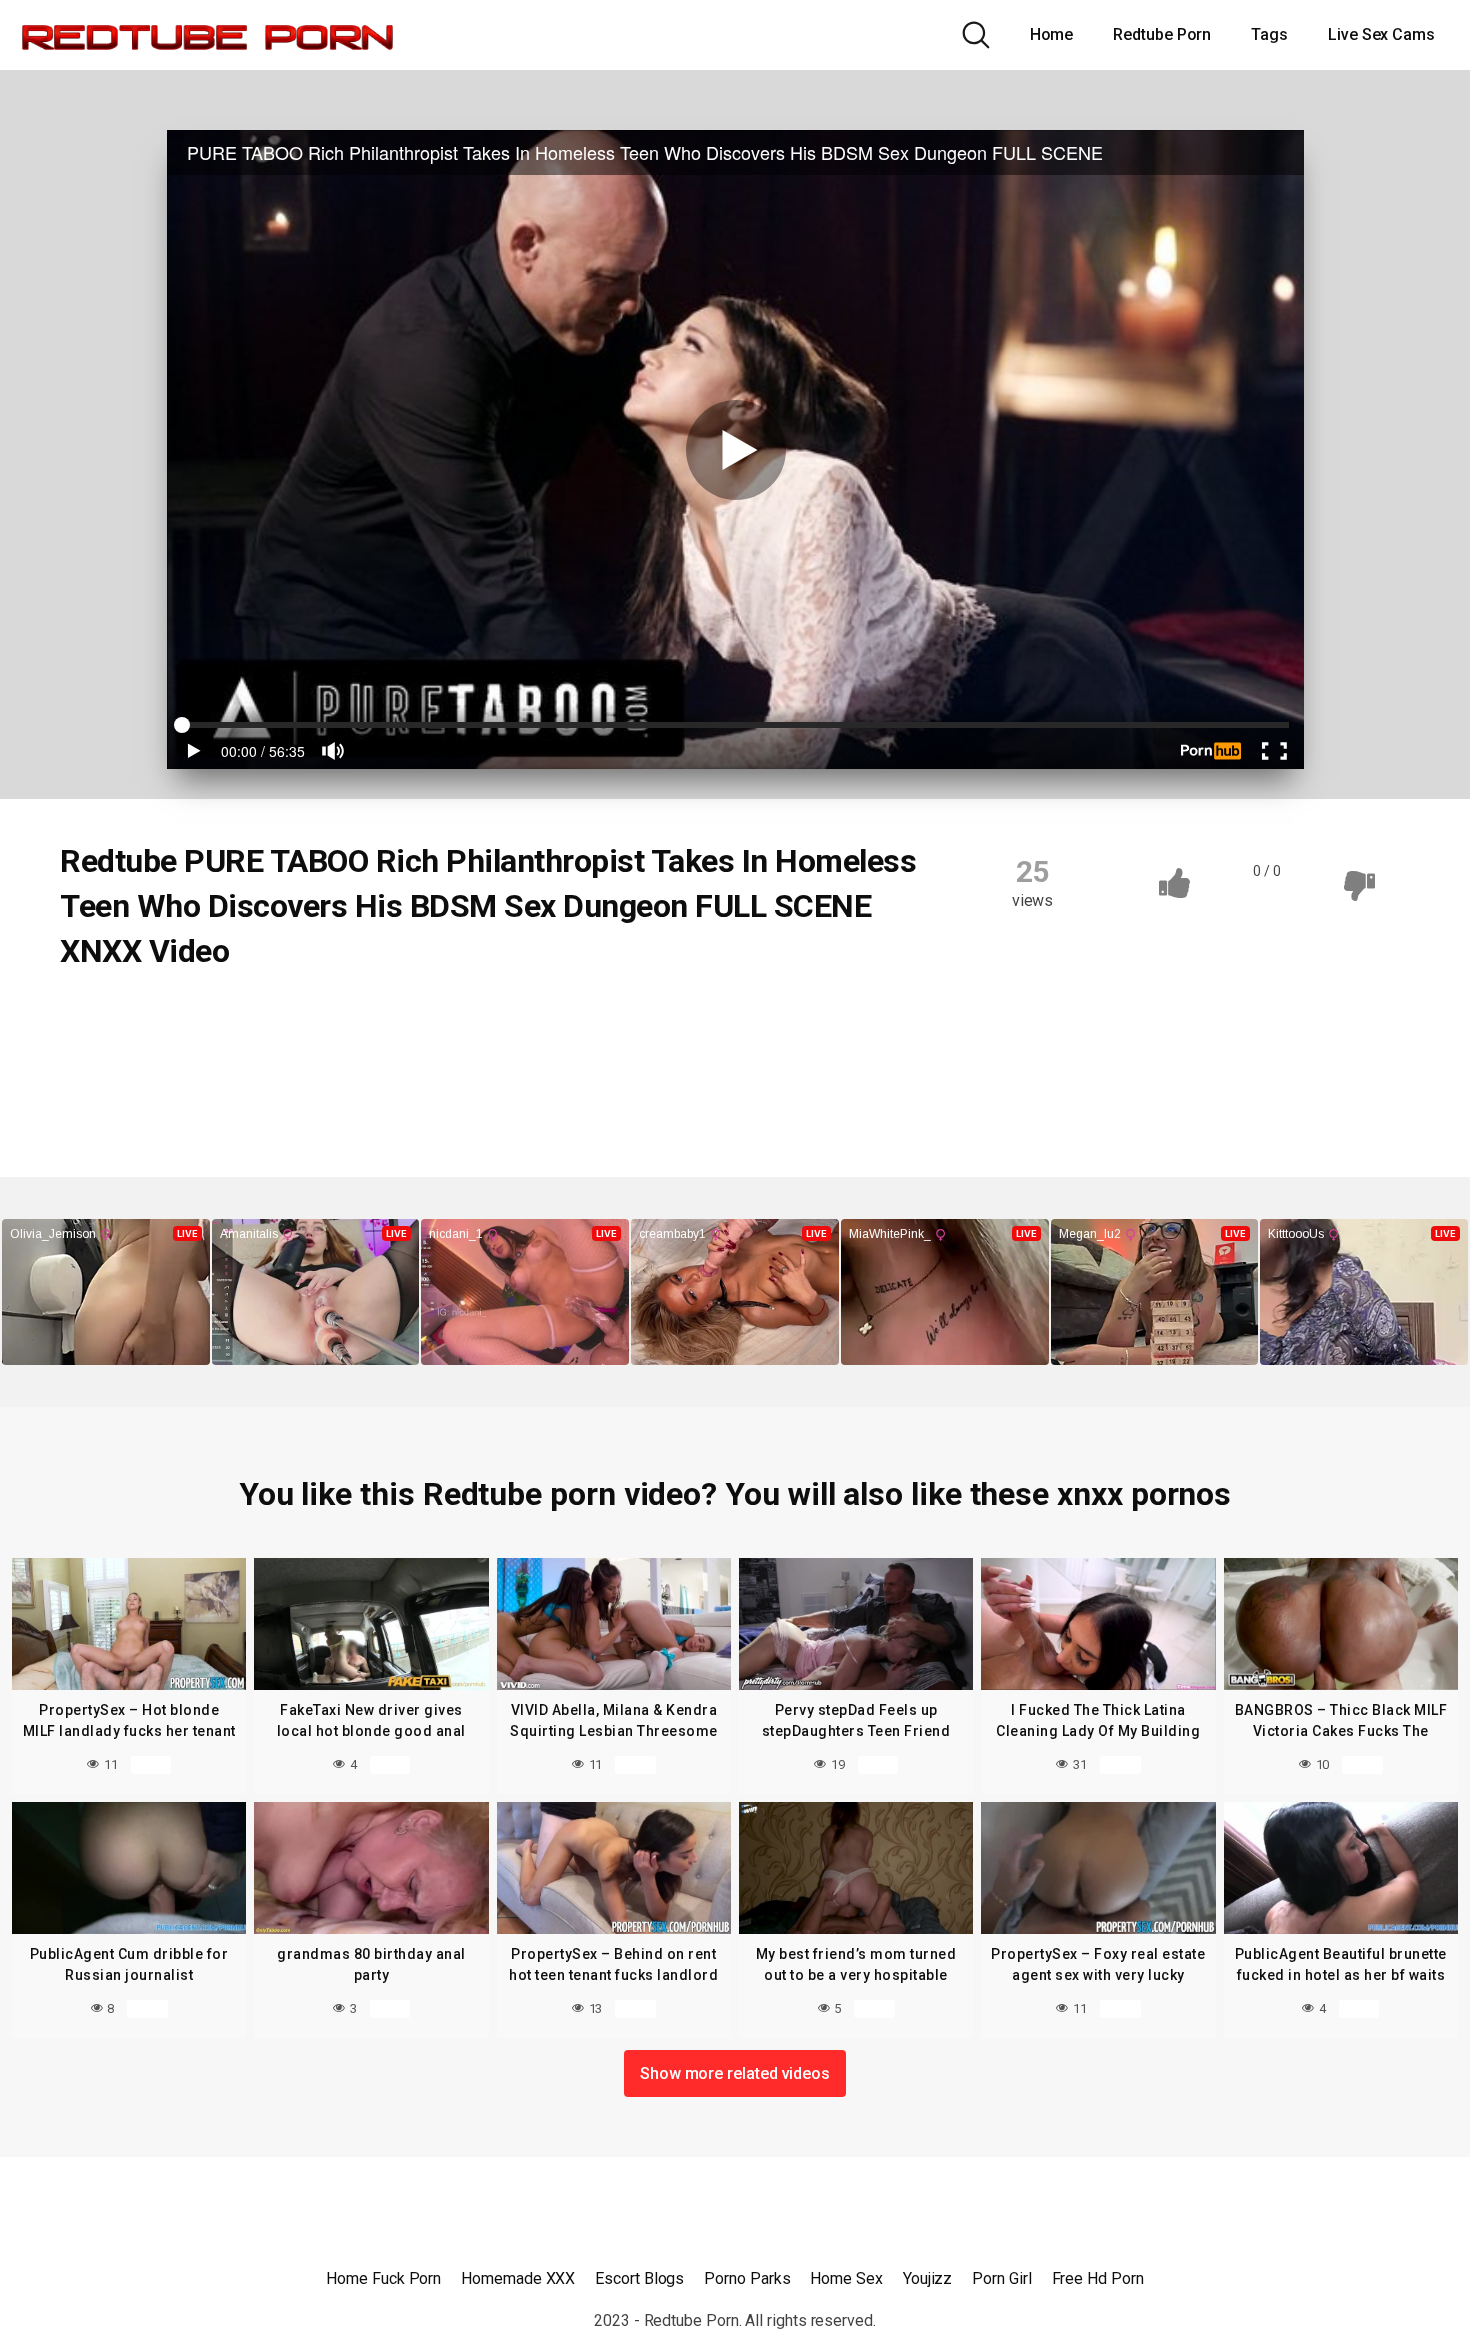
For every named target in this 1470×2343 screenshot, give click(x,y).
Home (1052, 34)
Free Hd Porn (1098, 2278)
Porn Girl (1001, 2278)
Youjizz (927, 2278)
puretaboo (460, 1058)
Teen (314, 1097)
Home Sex (846, 2278)
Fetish (613, 1019)
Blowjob (196, 1019)
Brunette (293, 1019)
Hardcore (704, 1019)
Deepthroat (400, 1019)
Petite (365, 1058)
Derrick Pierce (515, 1097)
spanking (112, 1097)
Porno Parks (747, 2278)
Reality (106, 1019)
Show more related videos (735, 2073)
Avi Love (401, 1097)
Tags (1269, 34)
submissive (219, 1097)
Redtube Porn (1162, 34)
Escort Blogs (639, 2278)
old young (114, 1058)
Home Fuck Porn (383, 2278)
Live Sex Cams (1381, 34)
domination (515, 1019)
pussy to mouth (585, 1058)
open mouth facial (245, 1058)
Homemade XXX (518, 2278)
